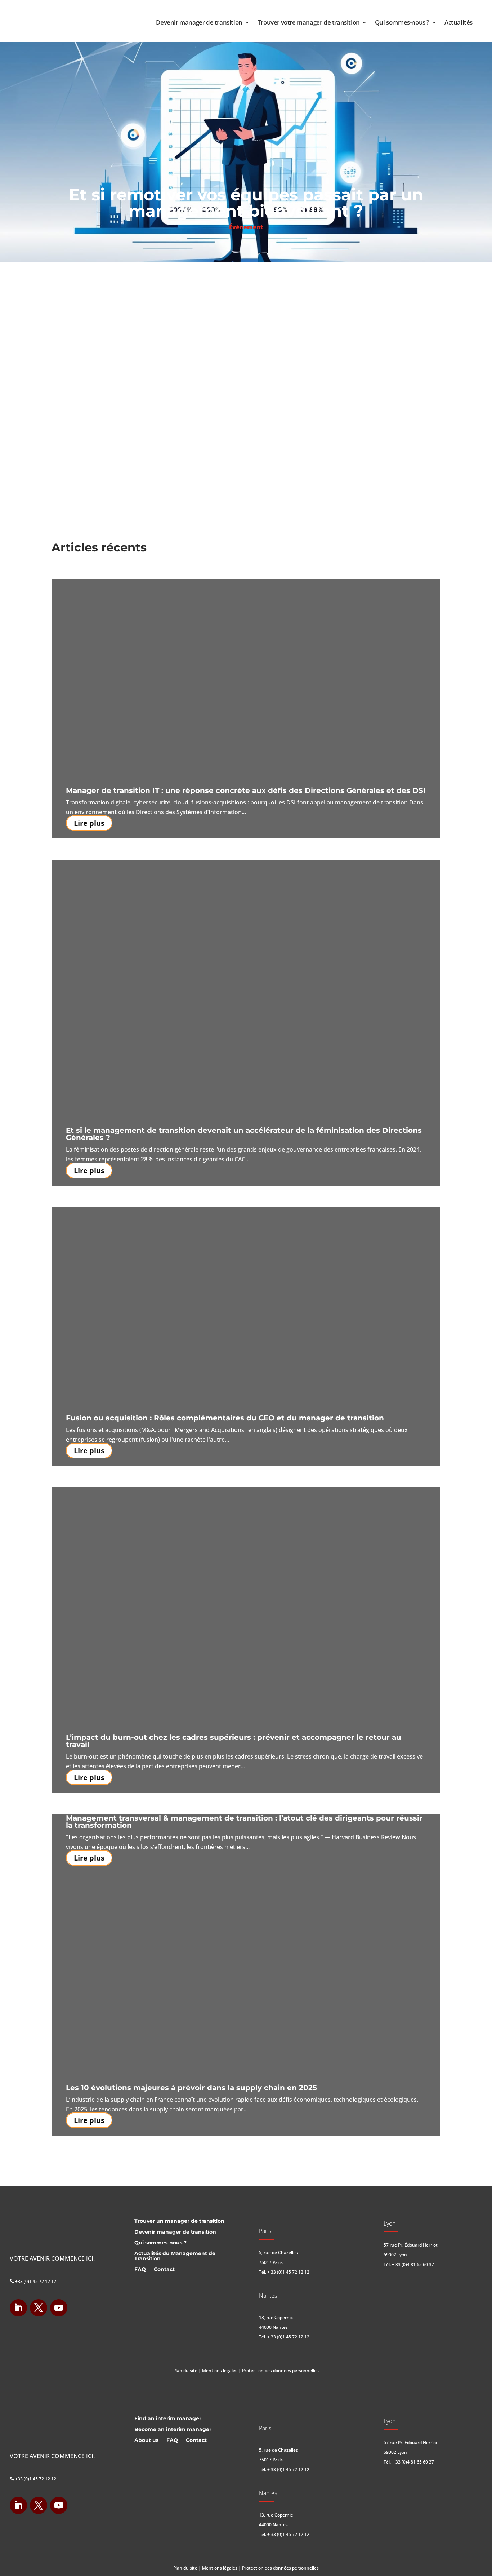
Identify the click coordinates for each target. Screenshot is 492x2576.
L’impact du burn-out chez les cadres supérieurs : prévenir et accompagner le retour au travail (234, 1741)
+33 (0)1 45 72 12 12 (33, 2281)
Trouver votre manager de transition (309, 22)
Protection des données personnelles (280, 2370)
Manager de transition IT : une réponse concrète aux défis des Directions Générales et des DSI (246, 790)
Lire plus (89, 823)
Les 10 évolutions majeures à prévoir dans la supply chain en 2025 (191, 2088)
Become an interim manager (173, 2430)
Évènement (246, 227)
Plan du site (185, 2370)
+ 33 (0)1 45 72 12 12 (288, 2272)
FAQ (140, 2270)
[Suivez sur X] (39, 2308)
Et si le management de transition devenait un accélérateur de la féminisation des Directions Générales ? (244, 1134)
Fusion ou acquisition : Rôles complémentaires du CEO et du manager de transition (225, 1418)
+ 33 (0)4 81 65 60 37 (413, 2264)
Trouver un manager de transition (179, 2221)
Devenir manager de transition (199, 22)
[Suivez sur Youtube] (59, 2308)
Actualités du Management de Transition (175, 2256)
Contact (164, 2270)
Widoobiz (98, 272)
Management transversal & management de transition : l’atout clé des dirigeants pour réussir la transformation (244, 1822)
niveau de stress (182, 281)
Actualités (459, 22)
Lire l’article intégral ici (100, 327)
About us (146, 2440)
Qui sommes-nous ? (402, 22)
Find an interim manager (168, 2419)
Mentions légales (220, 2370)
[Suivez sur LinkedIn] (18, 2308)
